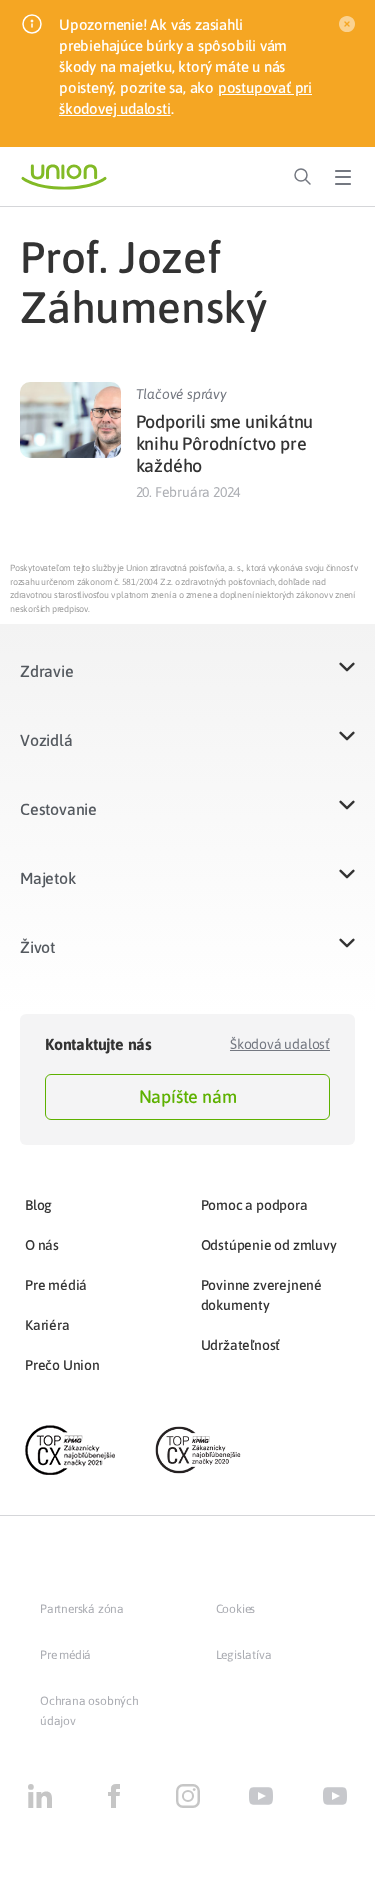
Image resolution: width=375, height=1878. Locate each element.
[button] (187, 683)
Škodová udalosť (280, 1044)
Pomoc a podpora (254, 1205)
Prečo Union (62, 1365)
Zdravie (47, 671)
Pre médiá (56, 1285)
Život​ (37, 947)
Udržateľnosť (241, 1345)
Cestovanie (58, 809)
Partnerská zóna (82, 1609)
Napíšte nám (188, 1096)
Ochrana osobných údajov (89, 1711)
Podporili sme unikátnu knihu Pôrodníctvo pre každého (225, 443)
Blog (38, 1205)
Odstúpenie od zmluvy (269, 1245)
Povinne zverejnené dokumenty (261, 1295)
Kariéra (47, 1325)
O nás (42, 1245)
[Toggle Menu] (343, 177)
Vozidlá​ (46, 740)
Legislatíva (244, 1655)
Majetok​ (48, 878)
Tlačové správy (181, 394)
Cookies (236, 1609)
